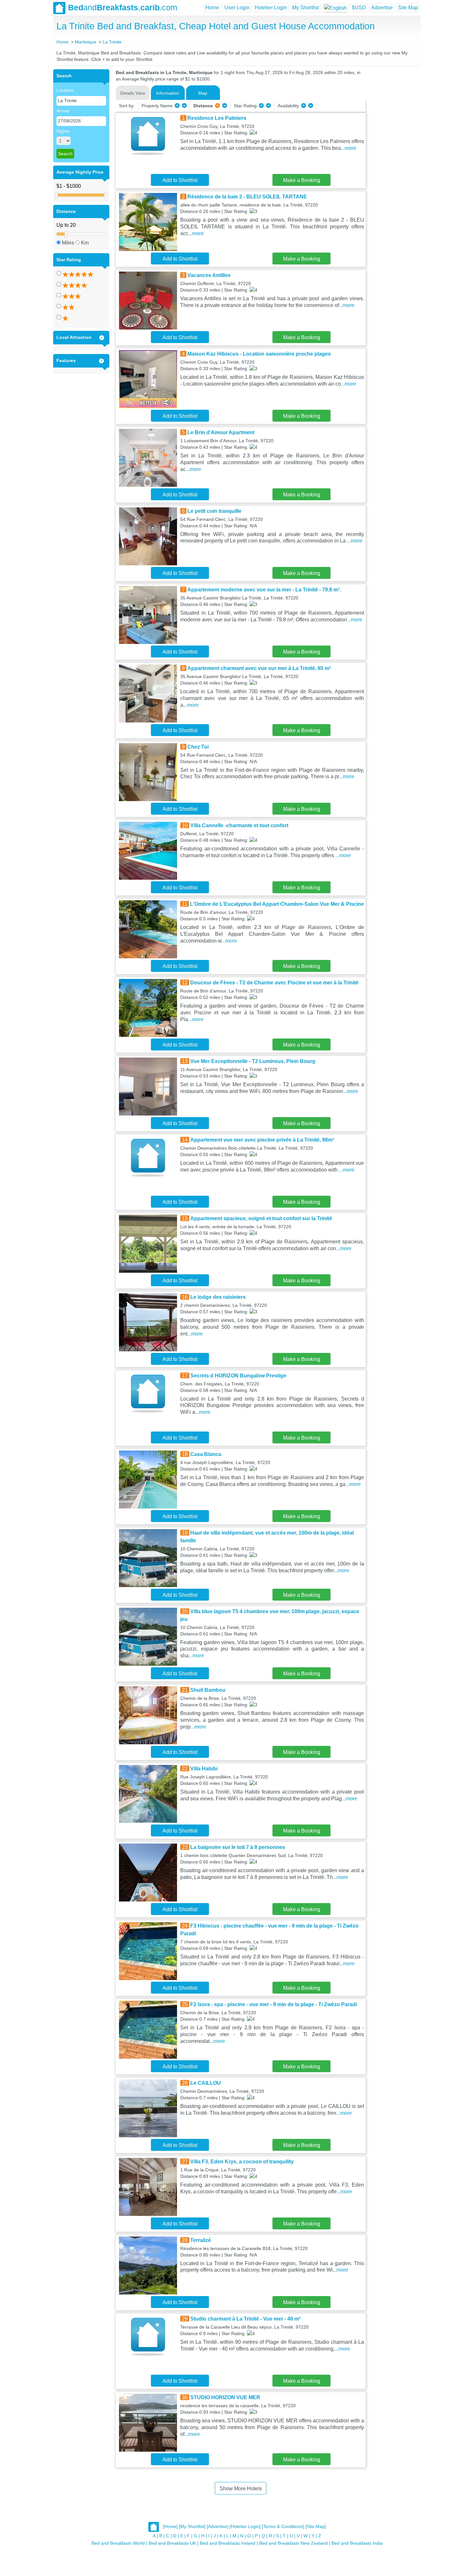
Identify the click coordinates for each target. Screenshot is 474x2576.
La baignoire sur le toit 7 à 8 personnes (238, 1847)
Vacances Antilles (209, 275)
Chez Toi (198, 747)
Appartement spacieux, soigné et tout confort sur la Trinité (261, 1218)
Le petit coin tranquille (214, 511)
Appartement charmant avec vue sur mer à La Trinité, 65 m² (259, 668)
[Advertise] (217, 2526)
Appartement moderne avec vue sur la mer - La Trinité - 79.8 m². (264, 590)
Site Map (408, 8)
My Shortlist (306, 8)
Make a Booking (302, 180)
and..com (123, 7)
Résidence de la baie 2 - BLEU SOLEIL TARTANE (247, 197)
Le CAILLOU (206, 2083)
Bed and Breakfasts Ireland (228, 2543)
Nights (63, 131)
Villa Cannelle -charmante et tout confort (239, 825)
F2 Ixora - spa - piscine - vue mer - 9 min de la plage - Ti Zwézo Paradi (274, 2004)
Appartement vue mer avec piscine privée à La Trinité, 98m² (262, 1140)
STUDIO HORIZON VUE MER (225, 2397)
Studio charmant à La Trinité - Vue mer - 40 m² (245, 2319)
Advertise (382, 8)
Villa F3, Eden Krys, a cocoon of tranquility (242, 2162)
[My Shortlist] (192, 2526)
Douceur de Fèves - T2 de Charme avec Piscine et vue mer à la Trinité (274, 983)
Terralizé (201, 2240)
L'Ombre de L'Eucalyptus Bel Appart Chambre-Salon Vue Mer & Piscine (277, 904)
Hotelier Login (271, 8)
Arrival (63, 111)
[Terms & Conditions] (283, 2526)
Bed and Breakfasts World (118, 2543)
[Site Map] (316, 2526)
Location (65, 90)
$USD (359, 8)
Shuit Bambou (208, 1690)
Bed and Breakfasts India (357, 2543)
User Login (237, 8)
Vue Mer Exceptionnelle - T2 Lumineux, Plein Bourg (253, 1061)
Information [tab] (168, 93)
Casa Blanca (206, 1454)
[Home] (170, 2526)
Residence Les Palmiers (217, 118)
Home (212, 8)
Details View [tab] (133, 93)
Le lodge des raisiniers (218, 1297)
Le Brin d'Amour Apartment (221, 432)
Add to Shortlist (180, 180)
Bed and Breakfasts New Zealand (293, 2543)
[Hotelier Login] (245, 2526)
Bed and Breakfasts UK (172, 2543)
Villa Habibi (204, 1769)
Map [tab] (203, 93)
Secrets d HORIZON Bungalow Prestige (238, 1376)
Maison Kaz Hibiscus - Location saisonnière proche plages (259, 354)
